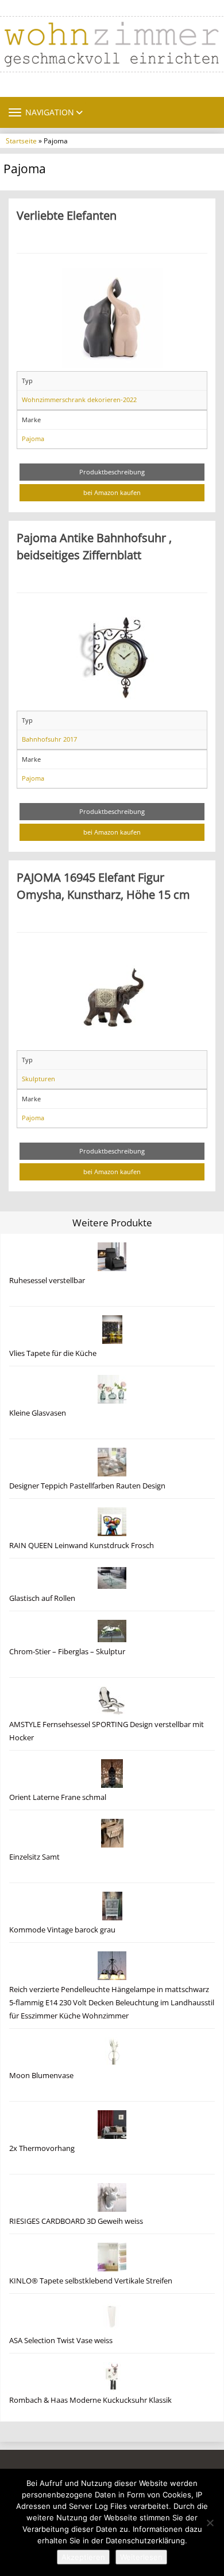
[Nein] (210, 2523)
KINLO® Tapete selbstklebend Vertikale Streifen (91, 2281)
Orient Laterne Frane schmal (58, 1797)
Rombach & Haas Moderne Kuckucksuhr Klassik (90, 2400)
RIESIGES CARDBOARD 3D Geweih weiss (76, 2221)
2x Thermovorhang (42, 2148)
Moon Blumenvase (41, 2076)
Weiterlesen (141, 2557)
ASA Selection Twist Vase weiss (61, 2341)
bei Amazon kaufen (112, 492)
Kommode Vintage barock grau (62, 1930)
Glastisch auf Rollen (42, 1598)
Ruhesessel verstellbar (47, 1281)
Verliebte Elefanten (67, 215)
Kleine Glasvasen (38, 1413)
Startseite (21, 141)
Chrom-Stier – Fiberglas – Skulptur (67, 1652)
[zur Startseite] (112, 44)
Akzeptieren (83, 2557)
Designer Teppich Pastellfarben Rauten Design (87, 1486)
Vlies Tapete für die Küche (53, 1353)
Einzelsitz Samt (34, 1857)
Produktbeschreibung (112, 472)
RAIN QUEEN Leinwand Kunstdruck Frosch (82, 1546)
